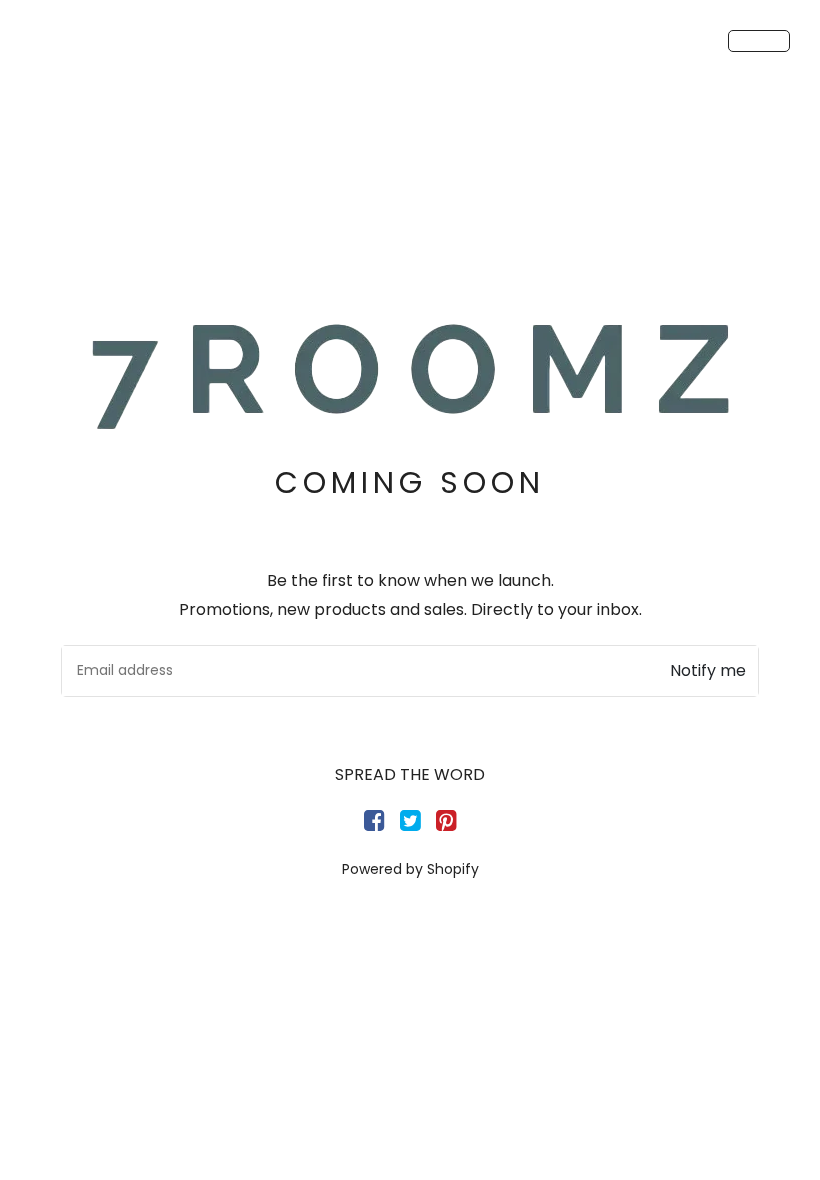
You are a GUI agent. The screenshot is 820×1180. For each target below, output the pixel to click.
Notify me (708, 670)
